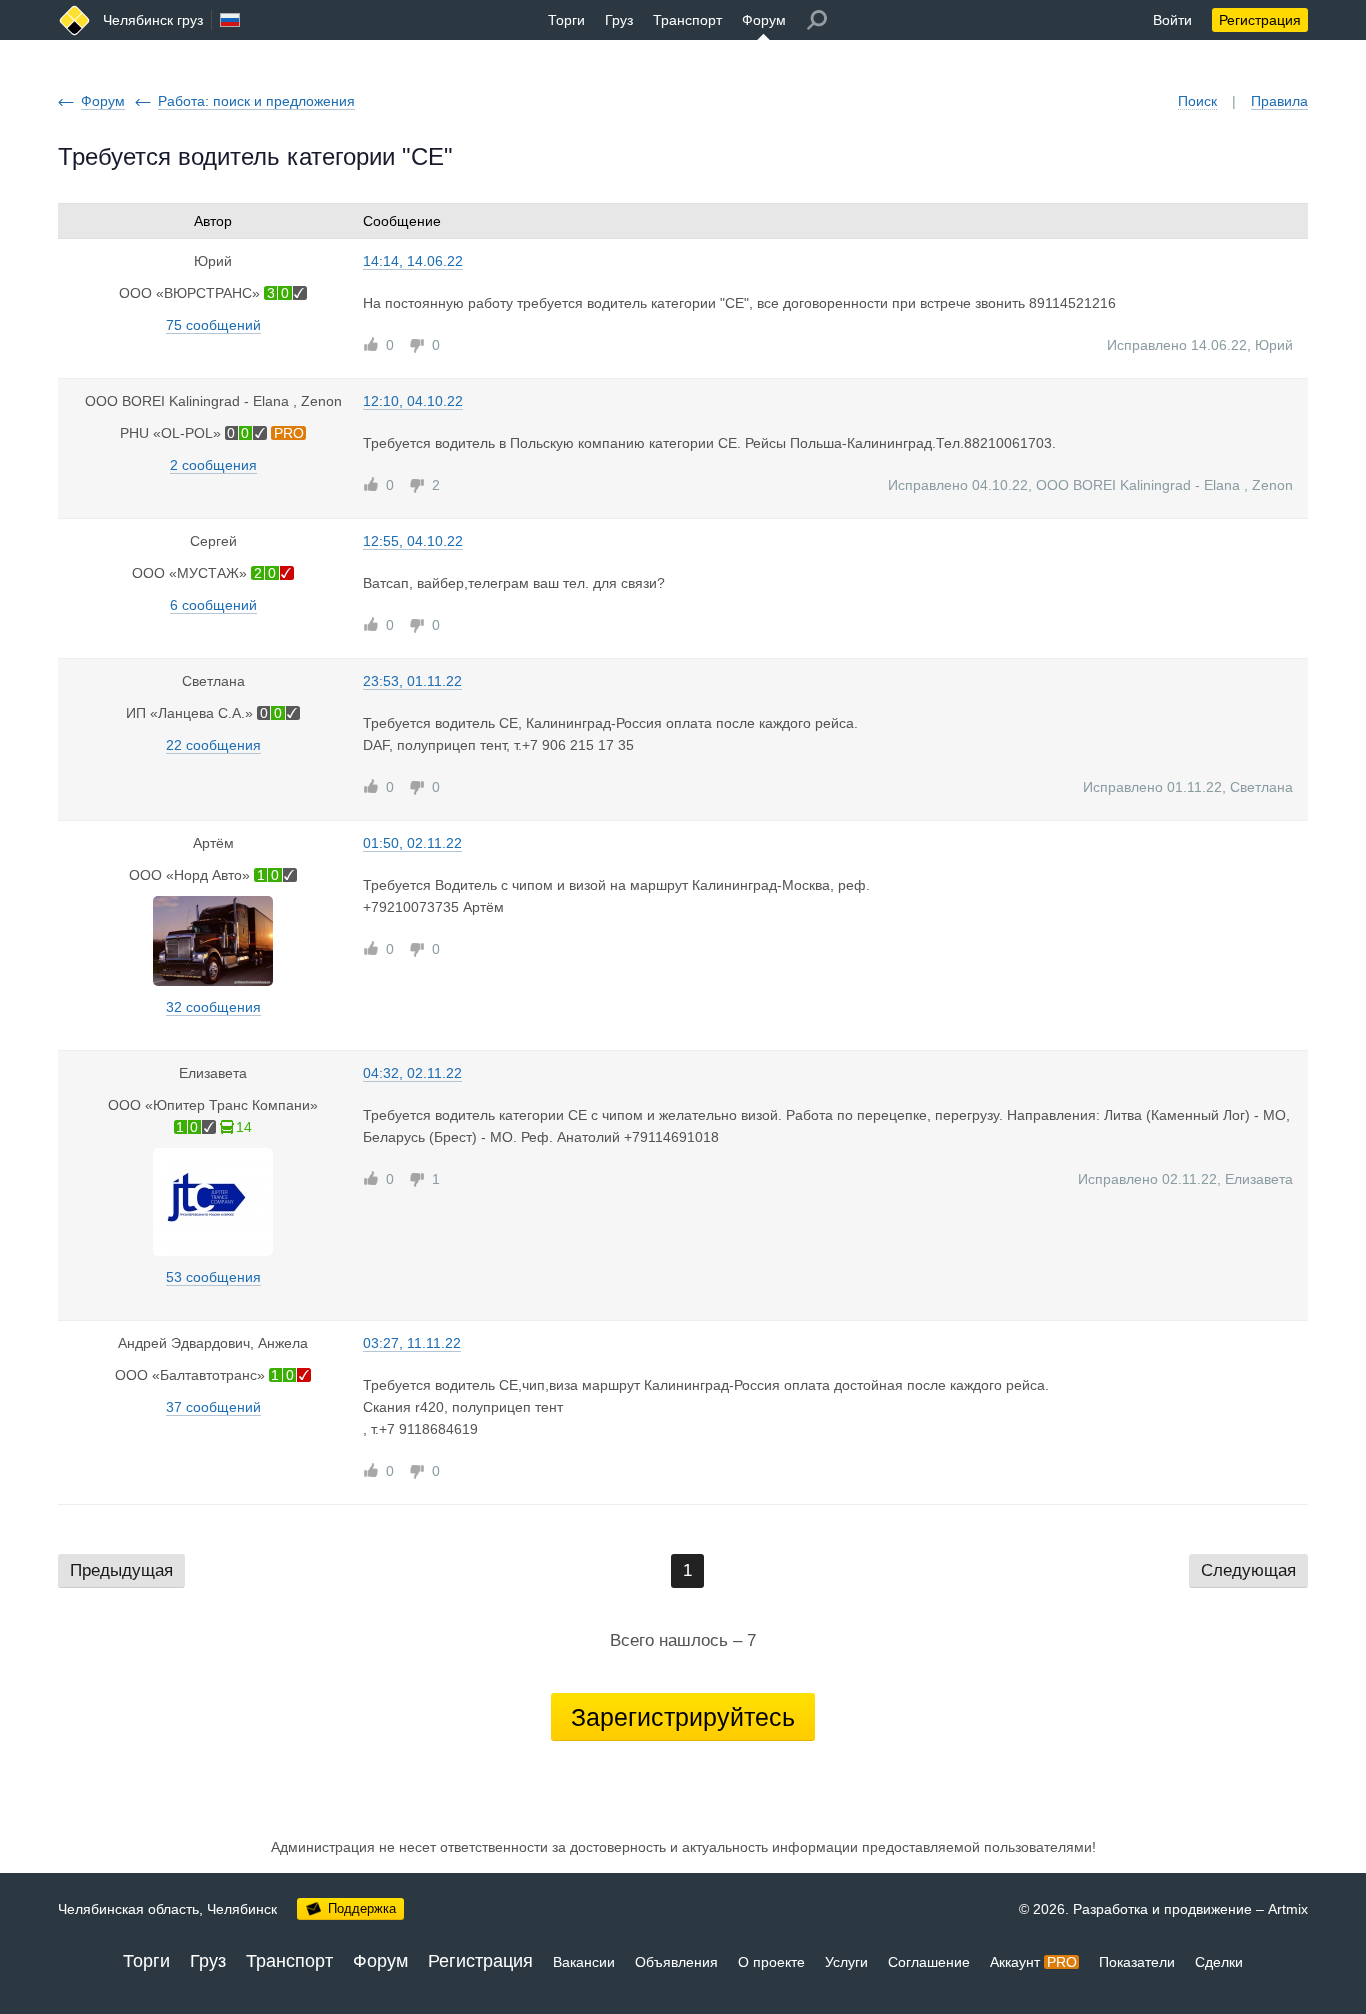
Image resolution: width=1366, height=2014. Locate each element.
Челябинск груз (153, 20)
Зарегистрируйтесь (683, 1717)
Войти (1172, 20)
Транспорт (687, 20)
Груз (619, 20)
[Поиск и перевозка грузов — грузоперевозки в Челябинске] (74, 20)
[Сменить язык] (230, 20)
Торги (566, 20)
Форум (764, 20)
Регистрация (1260, 20)
